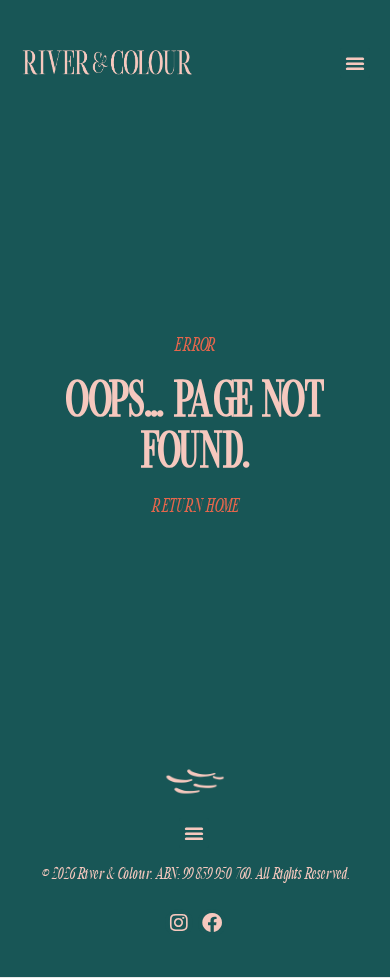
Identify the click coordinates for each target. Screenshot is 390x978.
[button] (355, 63)
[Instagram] (179, 923)
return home (194, 505)
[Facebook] (212, 923)
